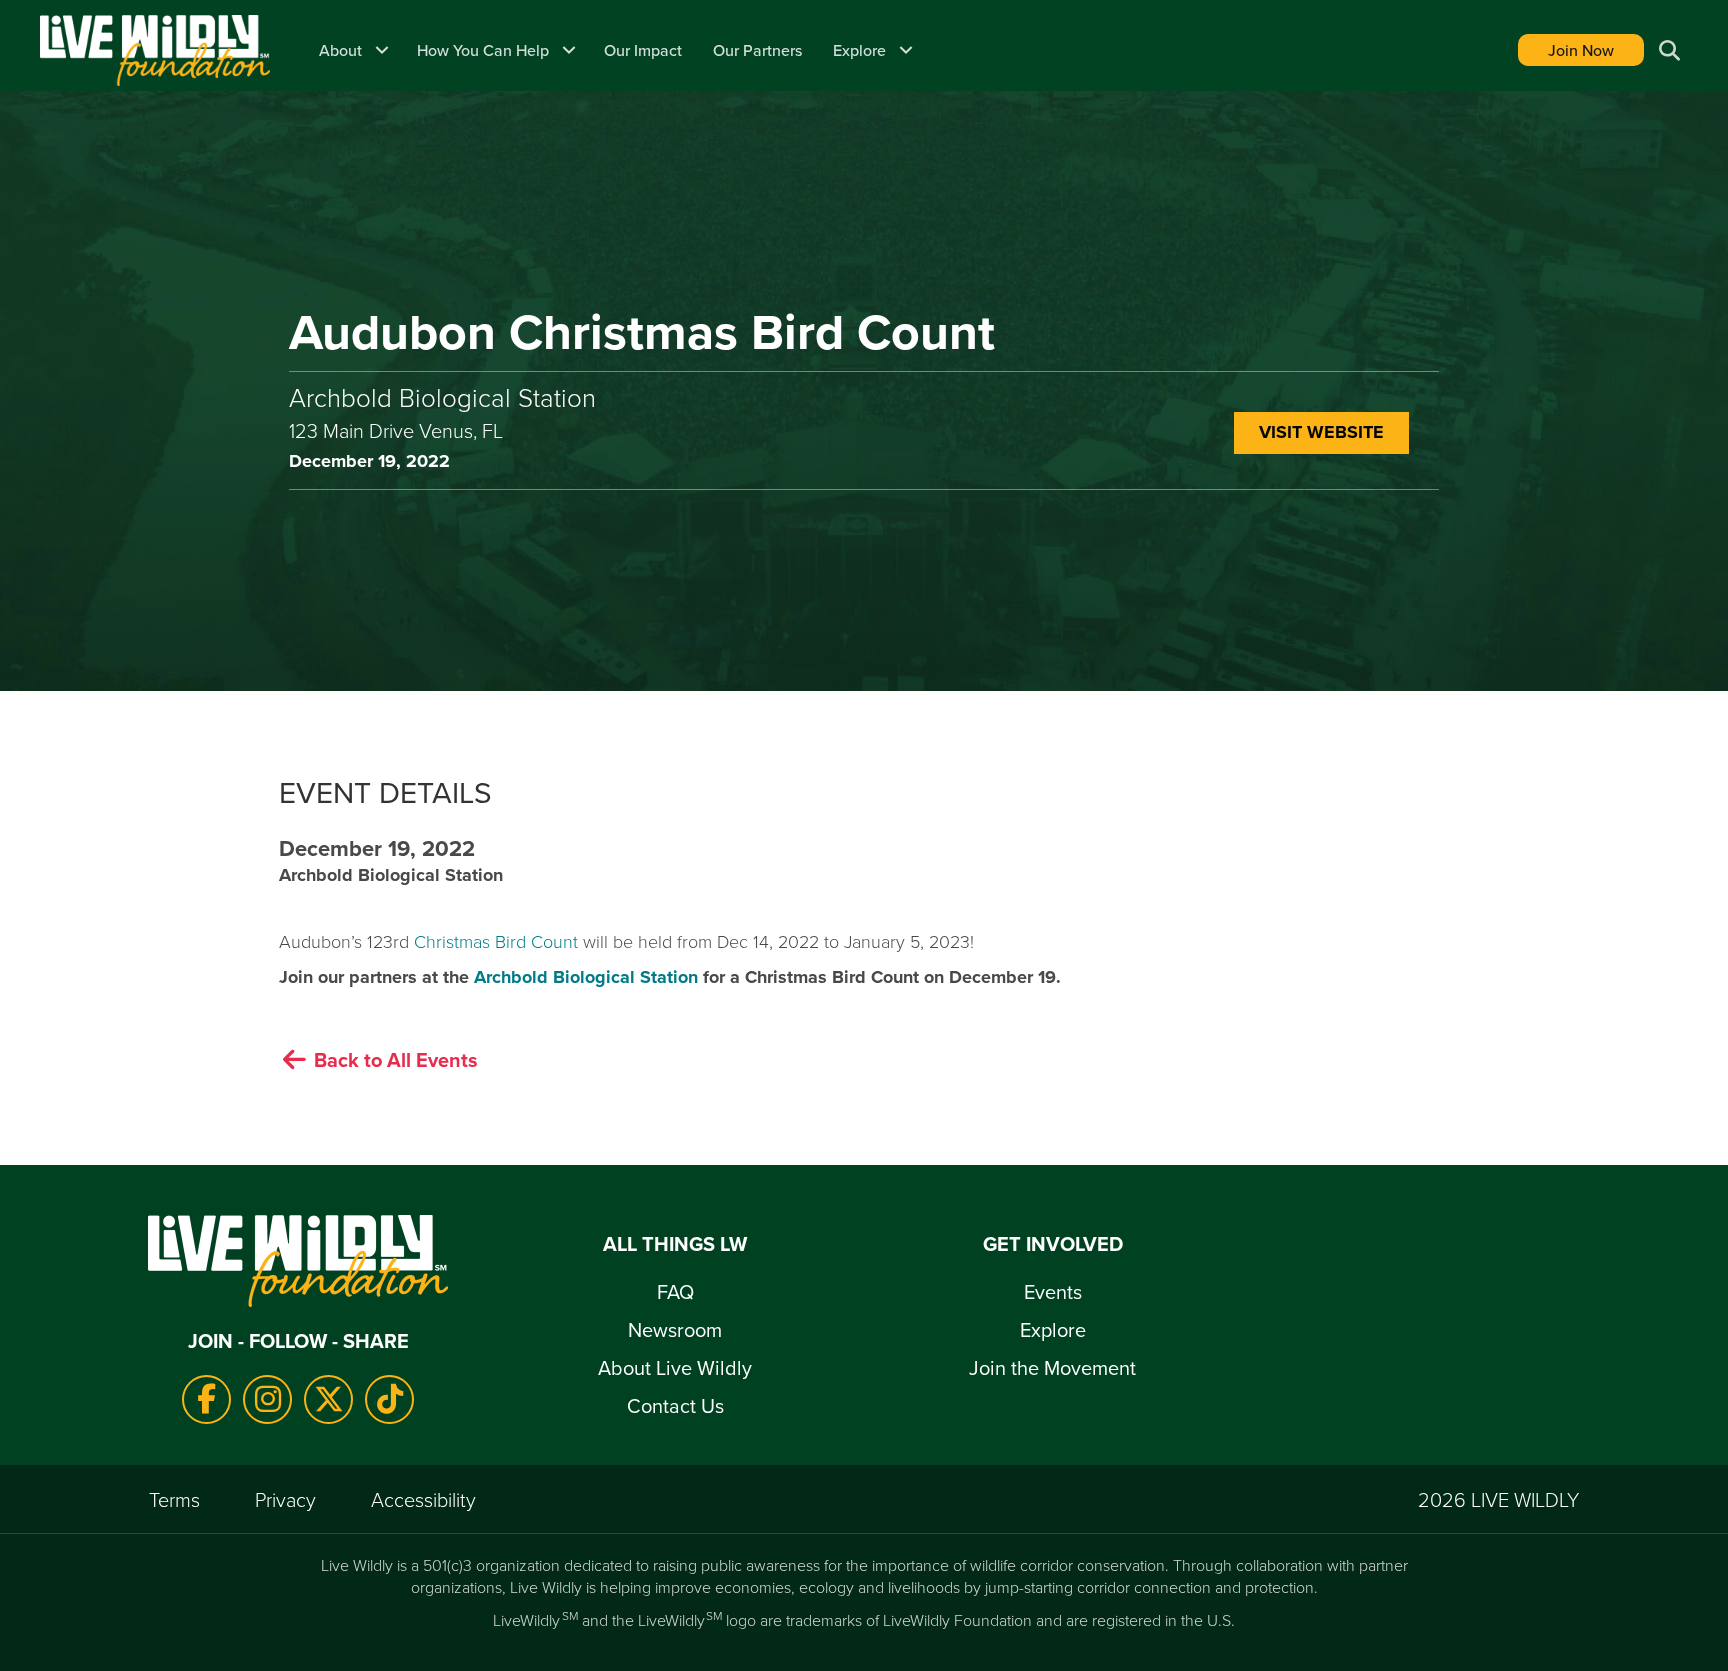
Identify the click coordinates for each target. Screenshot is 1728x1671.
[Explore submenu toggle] (906, 50)
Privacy (285, 1499)
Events (1053, 1291)
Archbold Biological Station (586, 977)
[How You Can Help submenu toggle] (569, 50)
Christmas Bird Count (496, 941)
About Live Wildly (675, 1367)
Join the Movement (1052, 1367)
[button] (1666, 50)
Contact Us (675, 1405)
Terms (174, 1499)
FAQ (675, 1291)
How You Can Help (483, 50)
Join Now (1581, 50)
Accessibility (423, 1499)
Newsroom (675, 1329)
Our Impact (643, 50)
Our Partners (757, 50)
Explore (859, 50)
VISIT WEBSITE (1321, 432)
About (340, 50)
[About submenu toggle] (382, 50)
